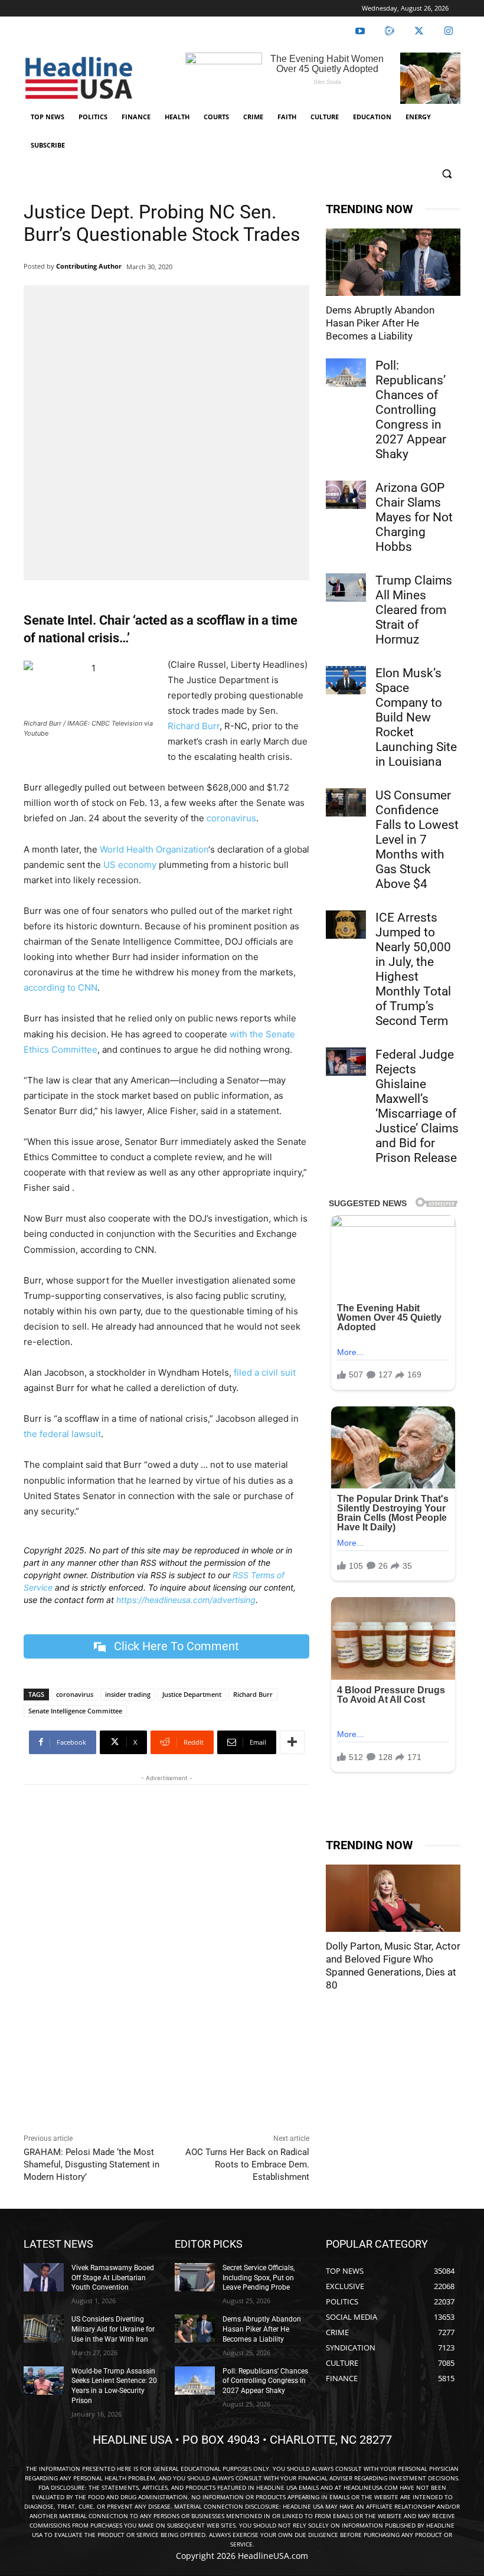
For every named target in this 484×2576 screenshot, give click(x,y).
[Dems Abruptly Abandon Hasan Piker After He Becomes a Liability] (393, 262)
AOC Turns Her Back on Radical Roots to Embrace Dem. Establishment (247, 2164)
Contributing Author (89, 266)
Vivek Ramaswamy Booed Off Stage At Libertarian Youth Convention (113, 2278)
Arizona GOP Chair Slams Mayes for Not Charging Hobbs (414, 517)
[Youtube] (360, 31)
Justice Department (192, 1694)
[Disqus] (166, 1956)
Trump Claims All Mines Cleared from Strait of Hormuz (414, 610)
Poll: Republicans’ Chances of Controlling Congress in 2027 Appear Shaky (411, 410)
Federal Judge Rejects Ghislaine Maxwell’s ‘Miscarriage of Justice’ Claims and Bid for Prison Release (417, 1106)
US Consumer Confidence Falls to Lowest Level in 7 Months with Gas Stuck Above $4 (417, 840)
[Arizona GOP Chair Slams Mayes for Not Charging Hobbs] (346, 495)
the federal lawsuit (62, 1434)
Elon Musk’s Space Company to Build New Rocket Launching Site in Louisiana (416, 717)
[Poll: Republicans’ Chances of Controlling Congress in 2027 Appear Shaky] (346, 373)
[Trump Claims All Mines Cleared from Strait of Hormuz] (346, 587)
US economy (130, 865)
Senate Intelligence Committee (75, 1711)
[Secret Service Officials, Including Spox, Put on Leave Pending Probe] (195, 2277)
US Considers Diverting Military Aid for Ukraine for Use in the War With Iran (113, 2329)
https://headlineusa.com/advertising (186, 1600)
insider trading (128, 1694)
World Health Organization (154, 849)
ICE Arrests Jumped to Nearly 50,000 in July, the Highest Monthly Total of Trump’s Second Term (413, 969)
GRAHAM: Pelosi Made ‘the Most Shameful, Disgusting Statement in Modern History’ (91, 2164)
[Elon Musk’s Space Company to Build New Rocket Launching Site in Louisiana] (346, 680)
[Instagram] (449, 31)
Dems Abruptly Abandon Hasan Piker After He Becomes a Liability (380, 323)
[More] (292, 1742)
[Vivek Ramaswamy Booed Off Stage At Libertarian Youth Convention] (44, 2277)
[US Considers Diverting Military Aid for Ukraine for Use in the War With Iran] (44, 2329)
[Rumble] (390, 31)
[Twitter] (419, 31)
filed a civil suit (265, 1372)
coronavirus (230, 818)
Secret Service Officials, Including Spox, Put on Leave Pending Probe (259, 2278)
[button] (447, 174)
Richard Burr (194, 726)
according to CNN (60, 987)
